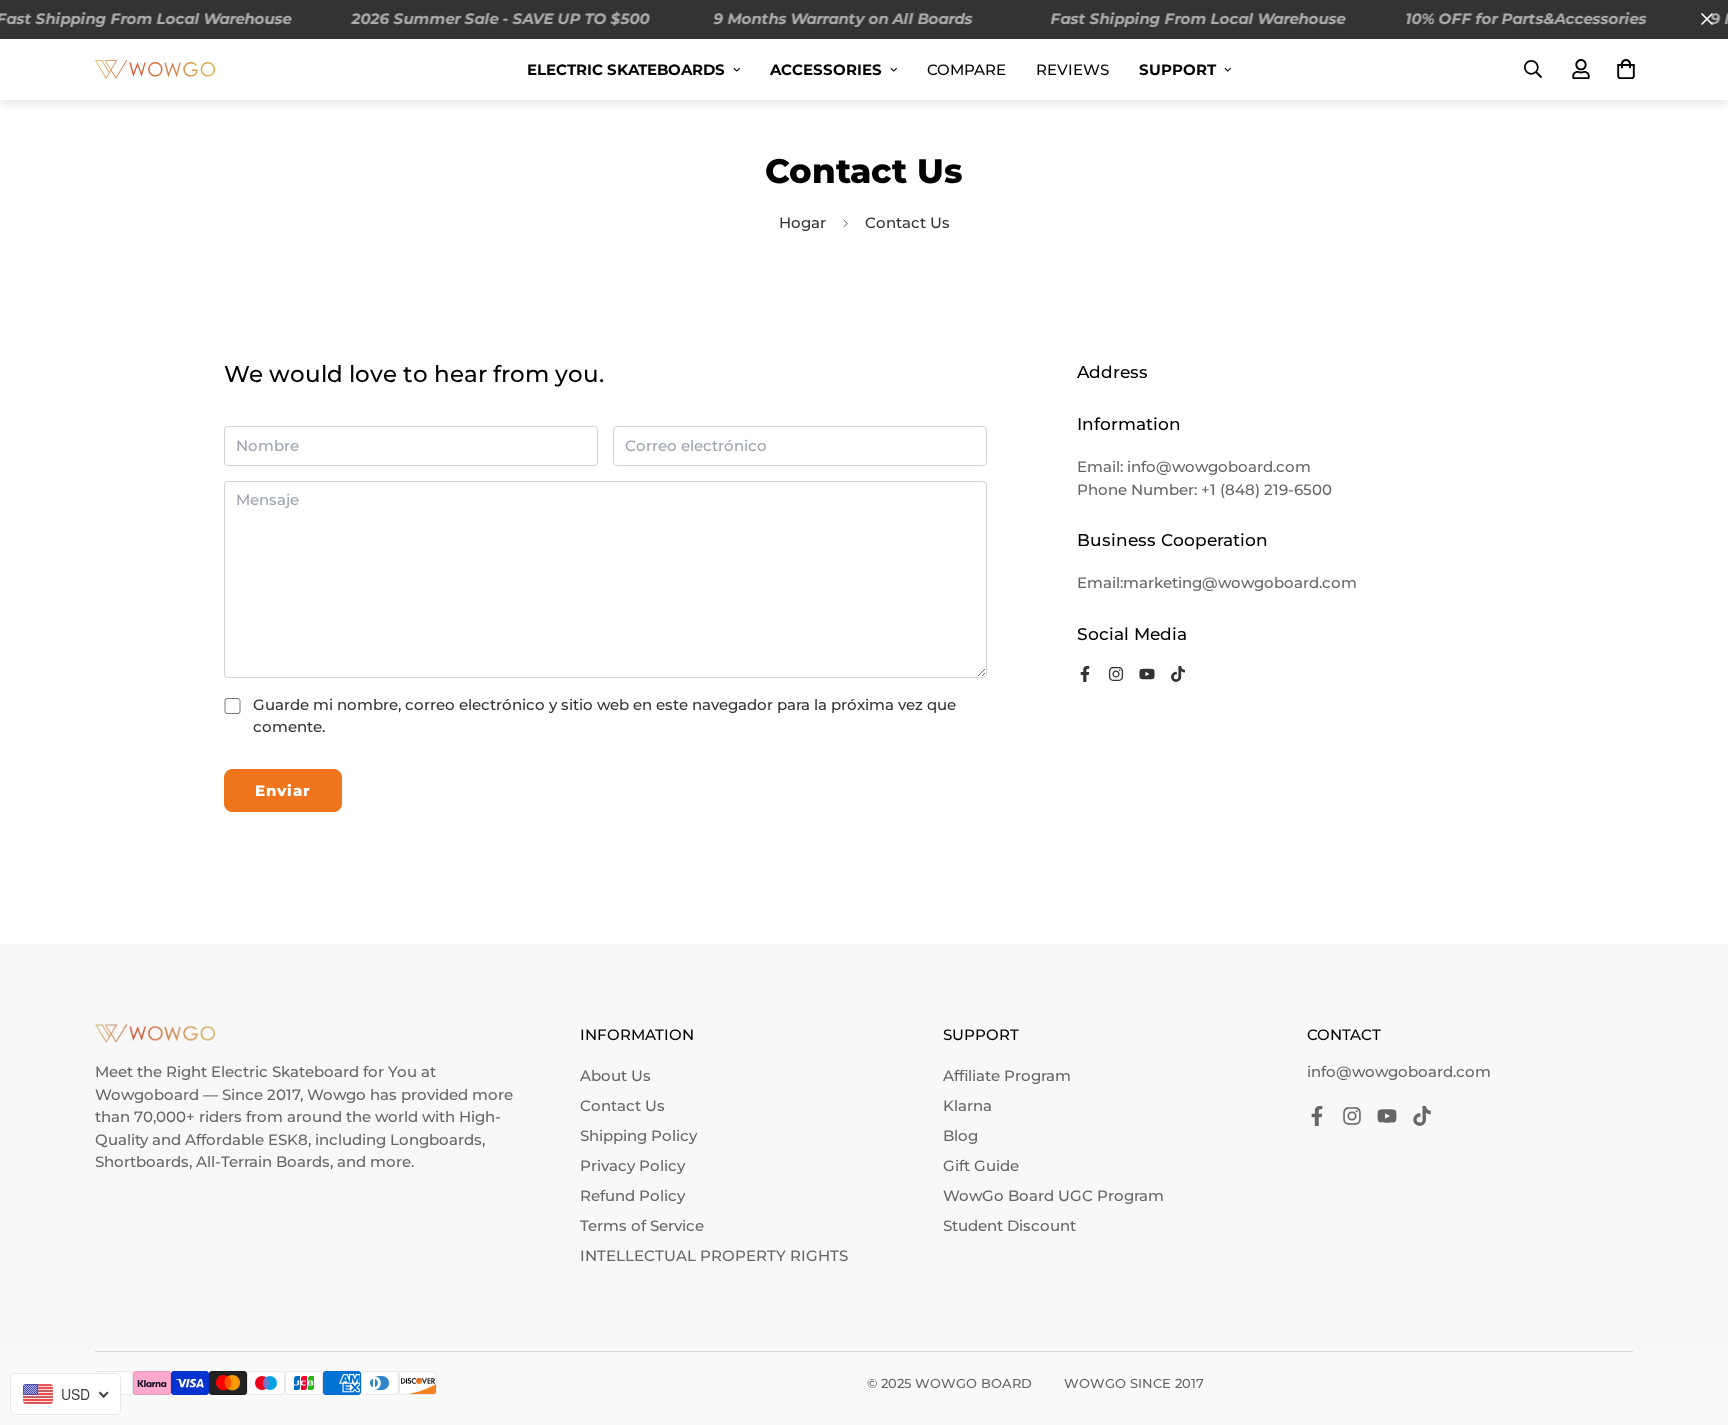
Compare (966, 69)
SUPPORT (1177, 69)
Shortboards (142, 1161)
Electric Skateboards (626, 69)
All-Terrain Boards (263, 1161)
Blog (960, 1135)
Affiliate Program (1007, 1075)
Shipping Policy (638, 1135)
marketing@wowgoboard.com (1240, 582)
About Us (615, 1075)
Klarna (967, 1105)
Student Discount (1009, 1225)
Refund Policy (632, 1195)
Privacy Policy (632, 1165)
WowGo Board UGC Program (1053, 1195)
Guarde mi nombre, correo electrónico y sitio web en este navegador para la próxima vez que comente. (604, 716)
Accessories (826, 69)
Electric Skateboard (285, 1071)
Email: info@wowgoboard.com (1194, 466)
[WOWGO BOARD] (155, 68)
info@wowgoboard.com (1399, 1071)
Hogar (802, 222)
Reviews (1072, 69)
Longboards (436, 1139)
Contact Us (622, 1105)
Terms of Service (642, 1225)
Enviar (283, 790)
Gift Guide (981, 1165)
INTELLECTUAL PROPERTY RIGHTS (714, 1255)
